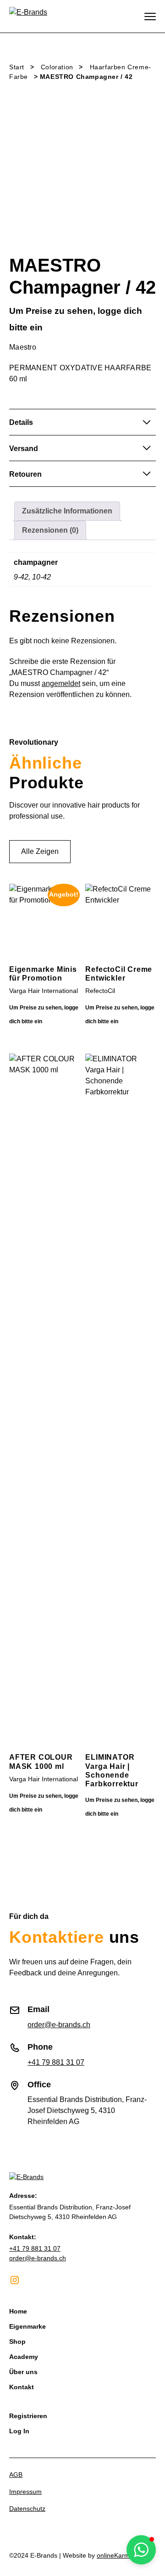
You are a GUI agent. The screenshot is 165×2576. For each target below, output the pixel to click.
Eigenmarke (27, 2326)
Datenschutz (27, 2509)
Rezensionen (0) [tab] (50, 530)
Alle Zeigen (40, 851)
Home (18, 2311)
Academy (24, 2357)
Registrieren (28, 2416)
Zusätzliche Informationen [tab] (67, 511)
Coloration (57, 67)
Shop (17, 2342)
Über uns (23, 2372)
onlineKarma (115, 2555)
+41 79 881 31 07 (56, 2062)
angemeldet (61, 683)
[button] (141, 2550)
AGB (16, 2475)
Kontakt (22, 2387)
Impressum (25, 2492)
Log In (19, 2431)
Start (17, 67)
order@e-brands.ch (59, 2025)
